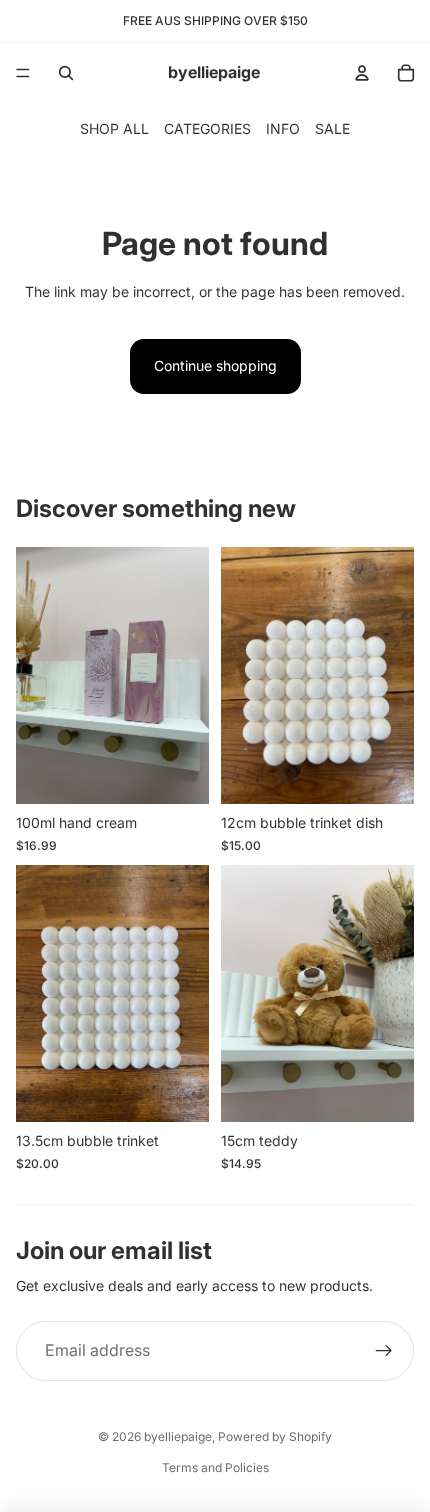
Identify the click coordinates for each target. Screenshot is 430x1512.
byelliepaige (178, 1436)
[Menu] (23, 73)
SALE (332, 128)
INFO (283, 128)
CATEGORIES (207, 128)
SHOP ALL (114, 128)
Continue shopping (215, 365)
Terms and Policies (215, 1467)
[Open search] (66, 73)
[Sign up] (384, 1351)
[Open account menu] (362, 73)
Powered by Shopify (275, 1436)
